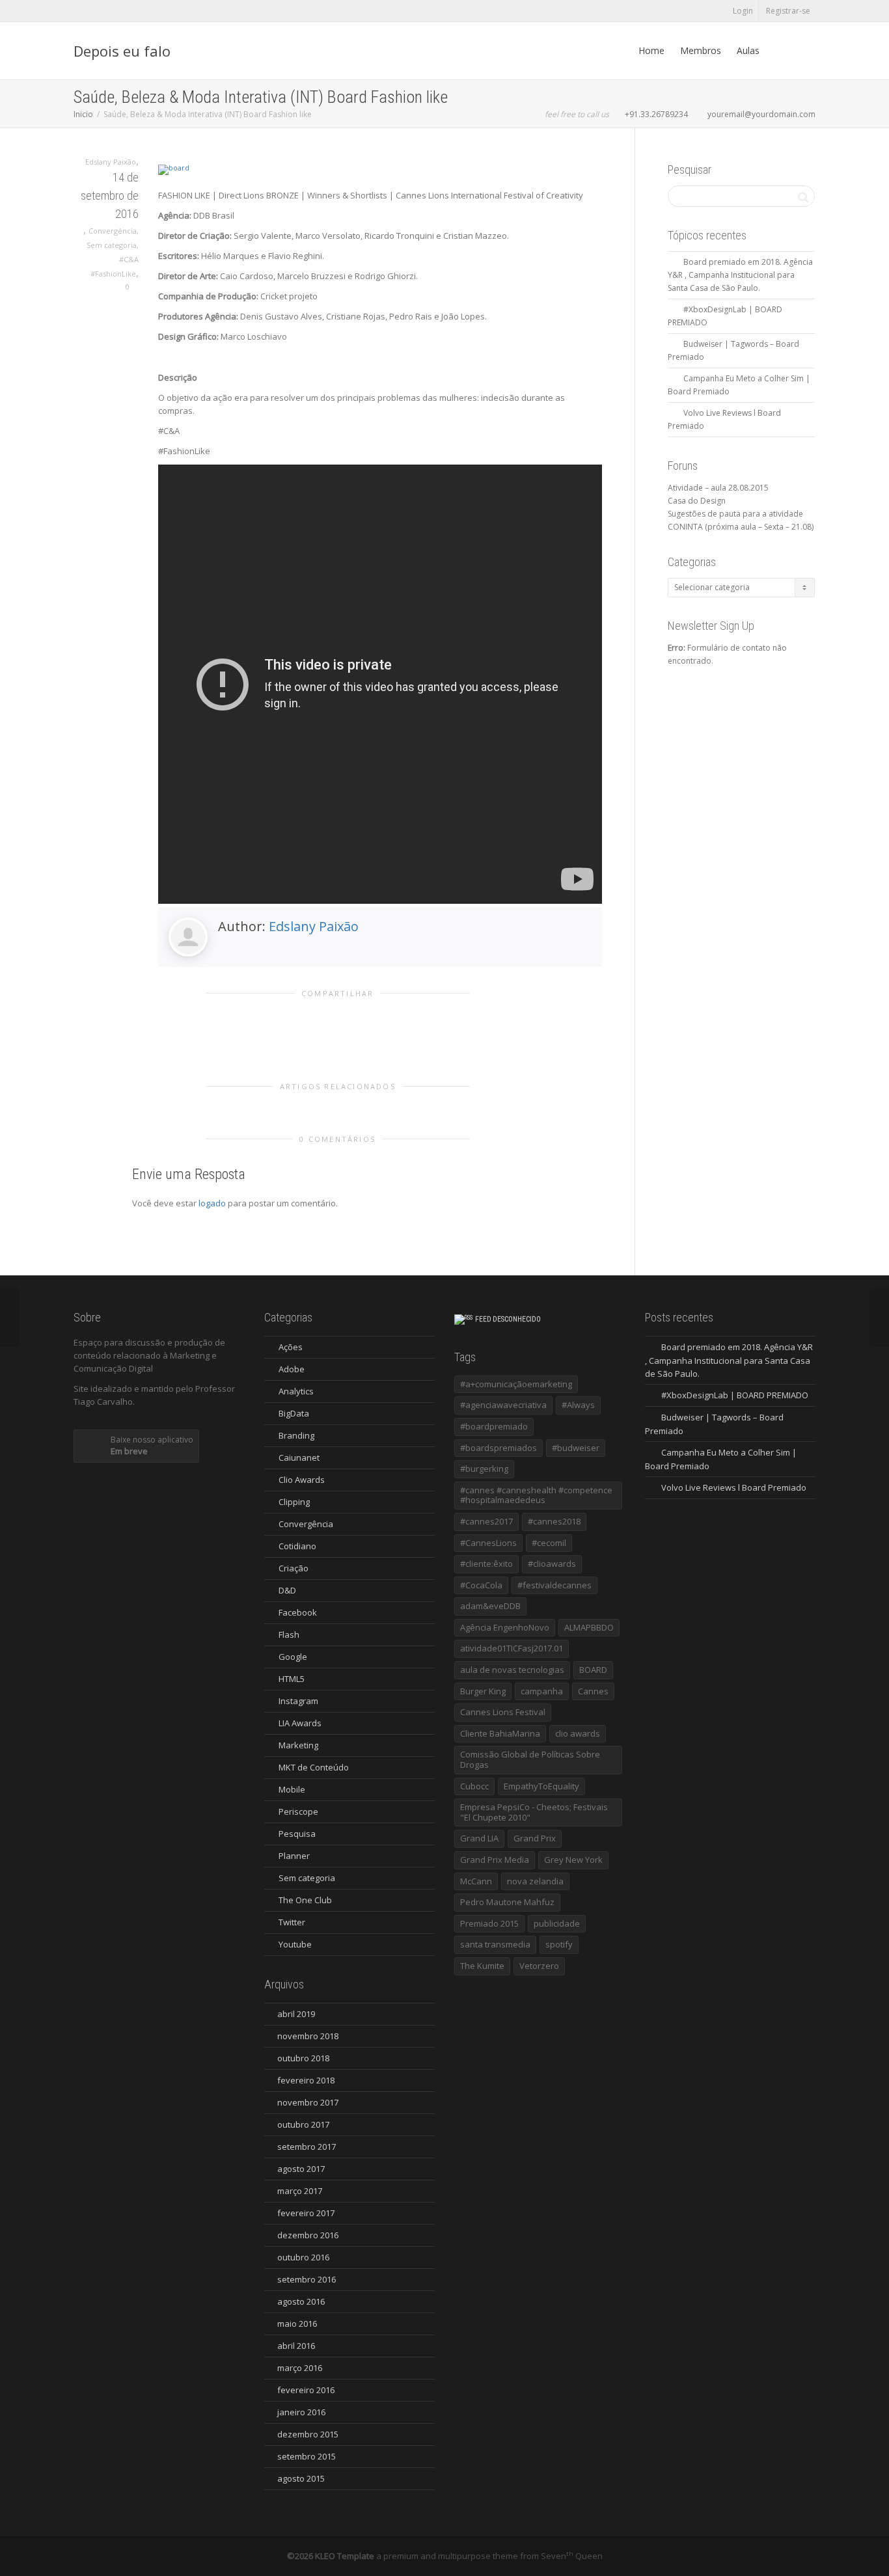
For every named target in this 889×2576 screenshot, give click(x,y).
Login (743, 11)
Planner (294, 1856)
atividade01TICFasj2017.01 (512, 1648)
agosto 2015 (301, 2478)
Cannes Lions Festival (503, 1712)
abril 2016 (296, 2346)
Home (651, 50)
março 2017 (300, 2191)
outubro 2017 (303, 2124)
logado (213, 1203)
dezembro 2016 (308, 2235)
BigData (294, 1413)
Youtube (295, 1944)
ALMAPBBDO (589, 1627)
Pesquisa (297, 1834)
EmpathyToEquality (541, 1786)
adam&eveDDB (490, 1606)
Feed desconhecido (508, 1319)
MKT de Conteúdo (314, 1767)
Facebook (298, 1612)
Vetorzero (539, 1966)
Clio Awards (302, 1480)
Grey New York (573, 1860)
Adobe (292, 1369)
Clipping (294, 1502)
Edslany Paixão (314, 926)
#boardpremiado (494, 1426)
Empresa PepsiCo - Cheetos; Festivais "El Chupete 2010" (534, 1812)
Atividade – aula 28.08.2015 (718, 488)
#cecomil (549, 1543)
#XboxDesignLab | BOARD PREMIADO (735, 1395)
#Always (578, 1405)
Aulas (748, 50)
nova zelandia (535, 1881)
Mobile (292, 1789)
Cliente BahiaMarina (500, 1733)
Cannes (593, 1691)
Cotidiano (297, 1546)
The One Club (305, 1900)
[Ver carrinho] (780, 51)
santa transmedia (495, 1944)
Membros (701, 50)
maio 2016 (297, 2324)
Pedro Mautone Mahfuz (507, 1902)
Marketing (298, 1745)
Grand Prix (535, 1838)
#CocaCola (481, 1585)
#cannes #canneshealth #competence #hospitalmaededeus (536, 1495)
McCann (476, 1881)
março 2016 (300, 2368)
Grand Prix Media (495, 1860)
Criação (294, 1568)
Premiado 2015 (489, 1923)
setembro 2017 (307, 2147)
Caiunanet (299, 1457)
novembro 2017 (308, 2102)
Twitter (292, 1922)
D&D (287, 1590)
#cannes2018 (554, 1521)
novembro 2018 (308, 2036)
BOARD (593, 1670)
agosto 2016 (301, 2301)
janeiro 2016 (301, 2412)
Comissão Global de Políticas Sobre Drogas (530, 1759)
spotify (559, 1944)
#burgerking (484, 1469)
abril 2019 (296, 2014)
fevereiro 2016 (306, 2390)
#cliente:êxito (486, 1564)
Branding (296, 1435)
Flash (289, 1634)
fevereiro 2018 (306, 2080)
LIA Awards (300, 1723)
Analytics (296, 1391)
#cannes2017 (486, 1521)
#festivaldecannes (554, 1585)
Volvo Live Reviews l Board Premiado (734, 1487)
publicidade (557, 1923)
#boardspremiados (499, 1448)
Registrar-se (788, 11)
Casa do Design (697, 501)
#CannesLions (488, 1543)
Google (293, 1657)
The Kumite (482, 1966)
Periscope (298, 1811)
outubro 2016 (303, 2257)
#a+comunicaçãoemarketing (516, 1384)
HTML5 (292, 1679)
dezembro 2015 (308, 2434)
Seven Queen (572, 2556)
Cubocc (474, 1786)
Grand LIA (479, 1838)
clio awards (578, 1733)
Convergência (113, 231)
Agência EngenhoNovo (505, 1627)
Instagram (298, 1701)
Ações (291, 1347)
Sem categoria (112, 245)
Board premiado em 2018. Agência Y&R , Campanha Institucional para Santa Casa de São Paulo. (740, 275)
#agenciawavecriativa (503, 1405)
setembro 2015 (307, 2456)
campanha (542, 1691)
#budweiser (576, 1448)
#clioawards (552, 1564)
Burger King (483, 1691)
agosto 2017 (301, 2169)
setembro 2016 (307, 2279)
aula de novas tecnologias (512, 1670)
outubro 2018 (303, 2058)
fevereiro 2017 (306, 2213)
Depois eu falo (122, 51)
